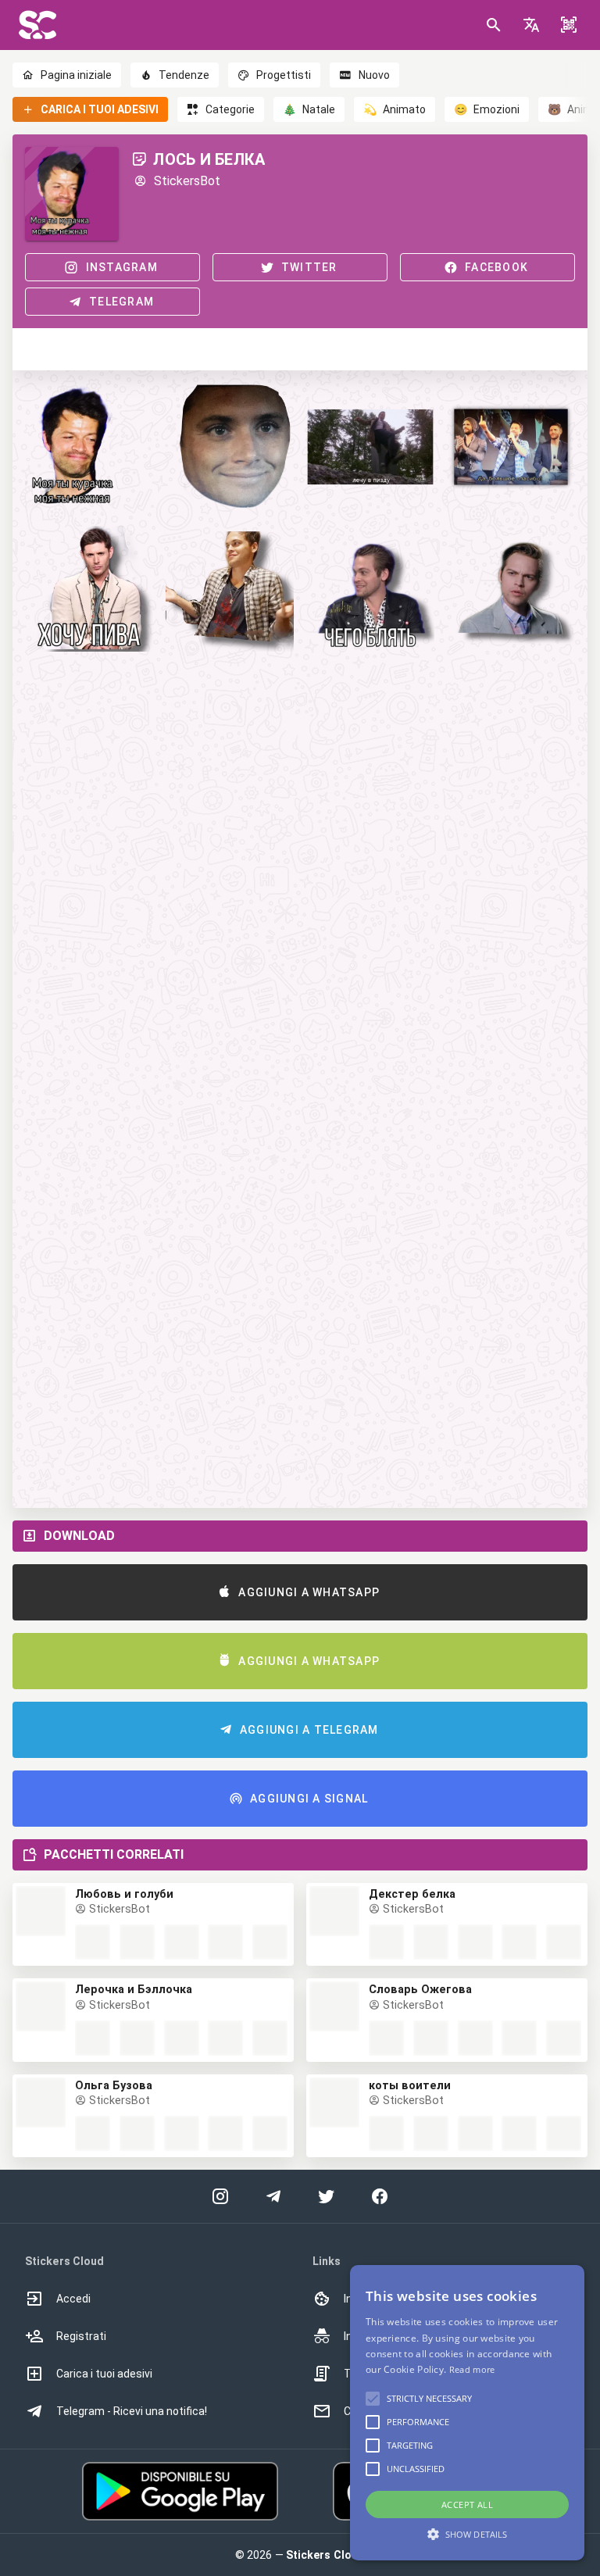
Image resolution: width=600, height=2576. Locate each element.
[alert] (467, 2413)
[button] (531, 25)
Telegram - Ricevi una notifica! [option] (132, 2411)
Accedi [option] (73, 2299)
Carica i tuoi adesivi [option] (104, 2374)
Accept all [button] (467, 2505)
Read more (472, 2369)
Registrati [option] (81, 2336)
